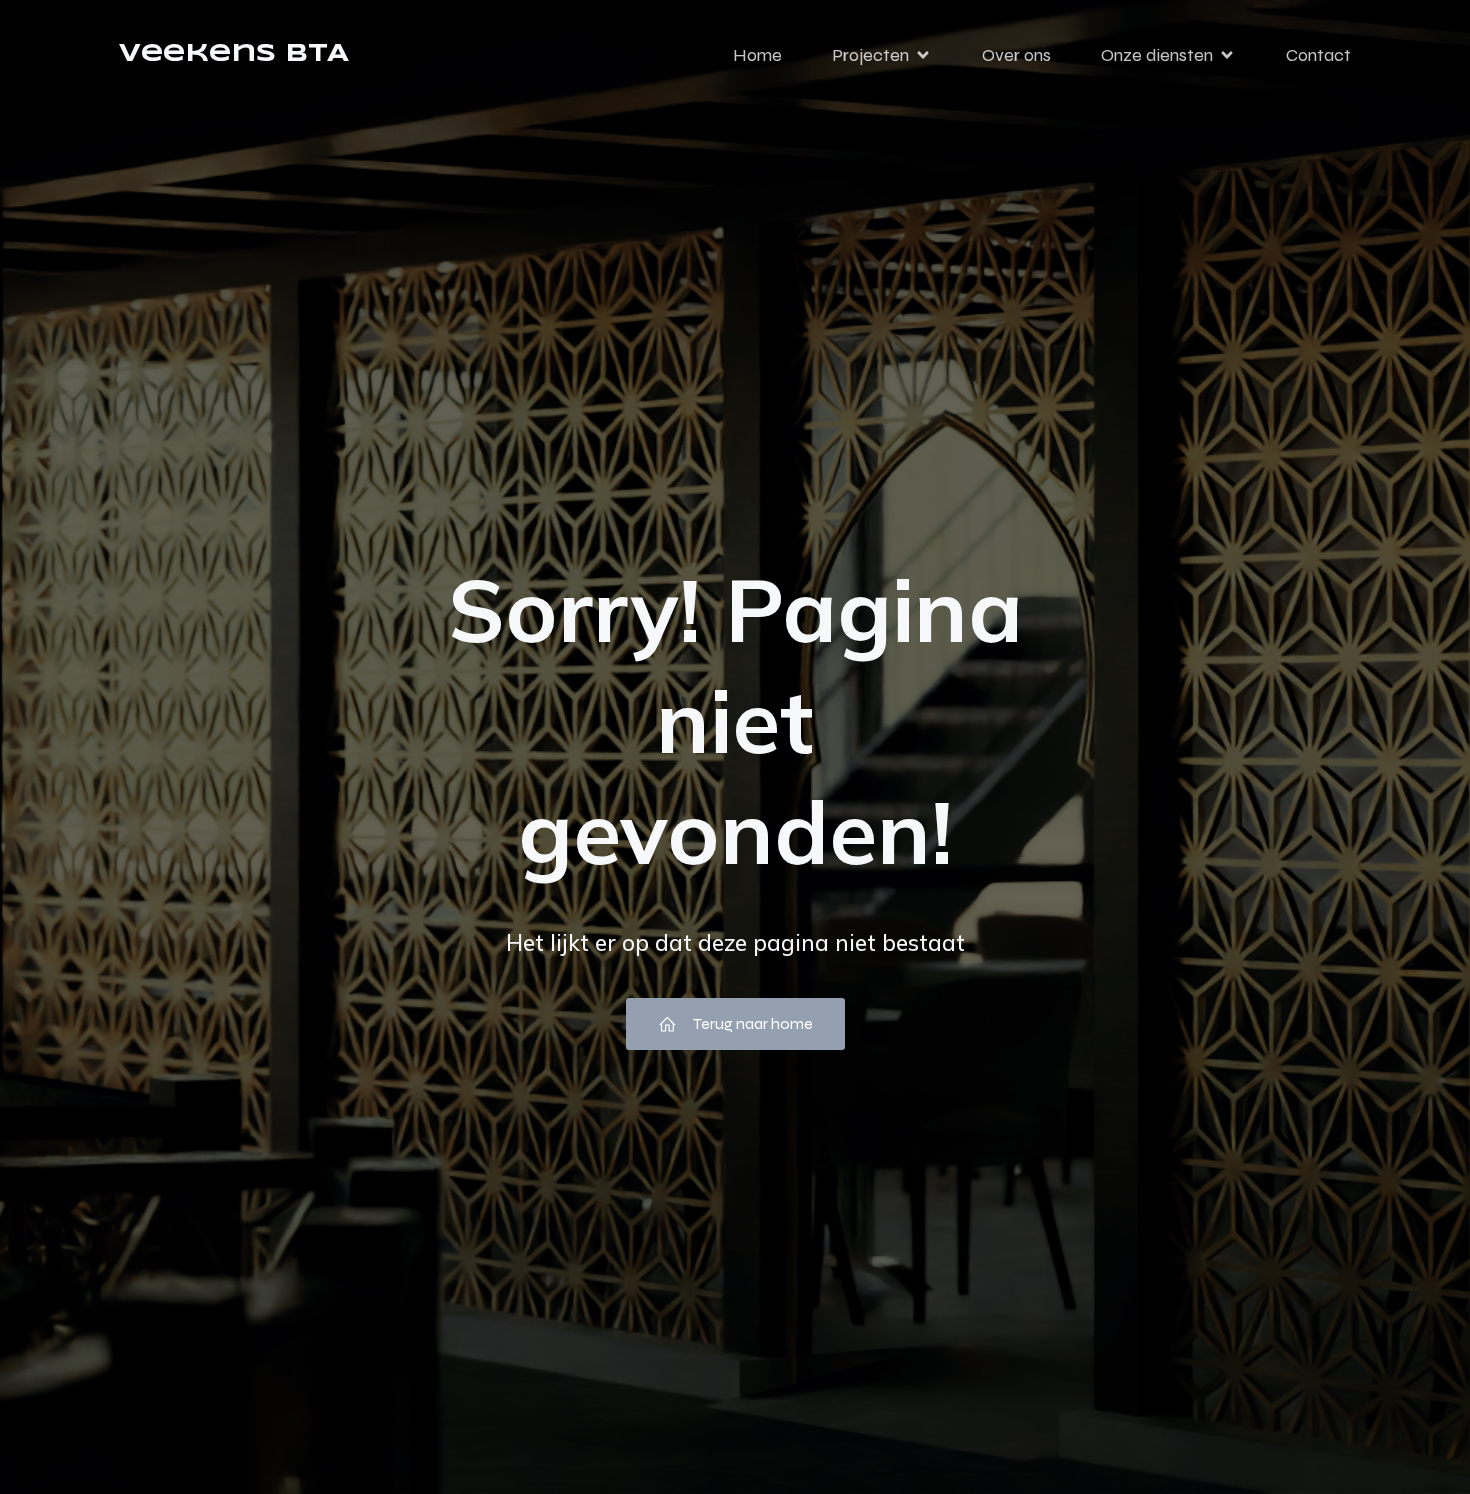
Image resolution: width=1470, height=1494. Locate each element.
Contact (1318, 55)
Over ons (1016, 55)
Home (757, 55)
